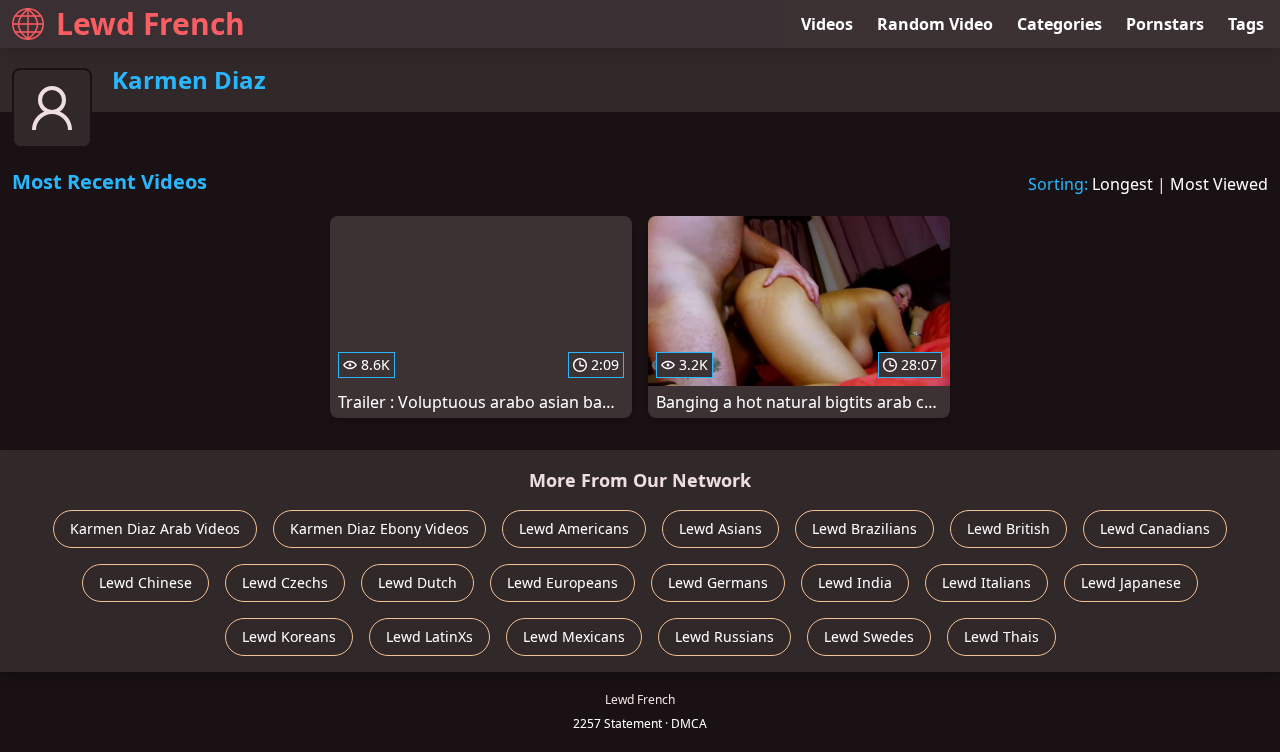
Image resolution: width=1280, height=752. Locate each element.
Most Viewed (1219, 184)
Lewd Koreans (289, 636)
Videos (827, 24)
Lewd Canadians (1155, 528)
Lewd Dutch (417, 582)
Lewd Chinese (145, 582)
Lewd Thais (1001, 636)
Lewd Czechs (285, 582)
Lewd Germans (718, 582)
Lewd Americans (574, 528)
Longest (1122, 184)
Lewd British (1008, 528)
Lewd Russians (724, 636)
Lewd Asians (720, 528)
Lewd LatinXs (429, 636)
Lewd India (855, 582)
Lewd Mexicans (574, 636)
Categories (1059, 24)
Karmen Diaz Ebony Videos (379, 528)
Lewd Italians (986, 582)
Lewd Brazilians (864, 528)
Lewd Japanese (1131, 582)
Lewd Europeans (562, 582)
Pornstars (1165, 24)
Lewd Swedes (869, 636)
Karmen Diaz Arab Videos (155, 528)
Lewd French (150, 23)
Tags (1246, 24)
